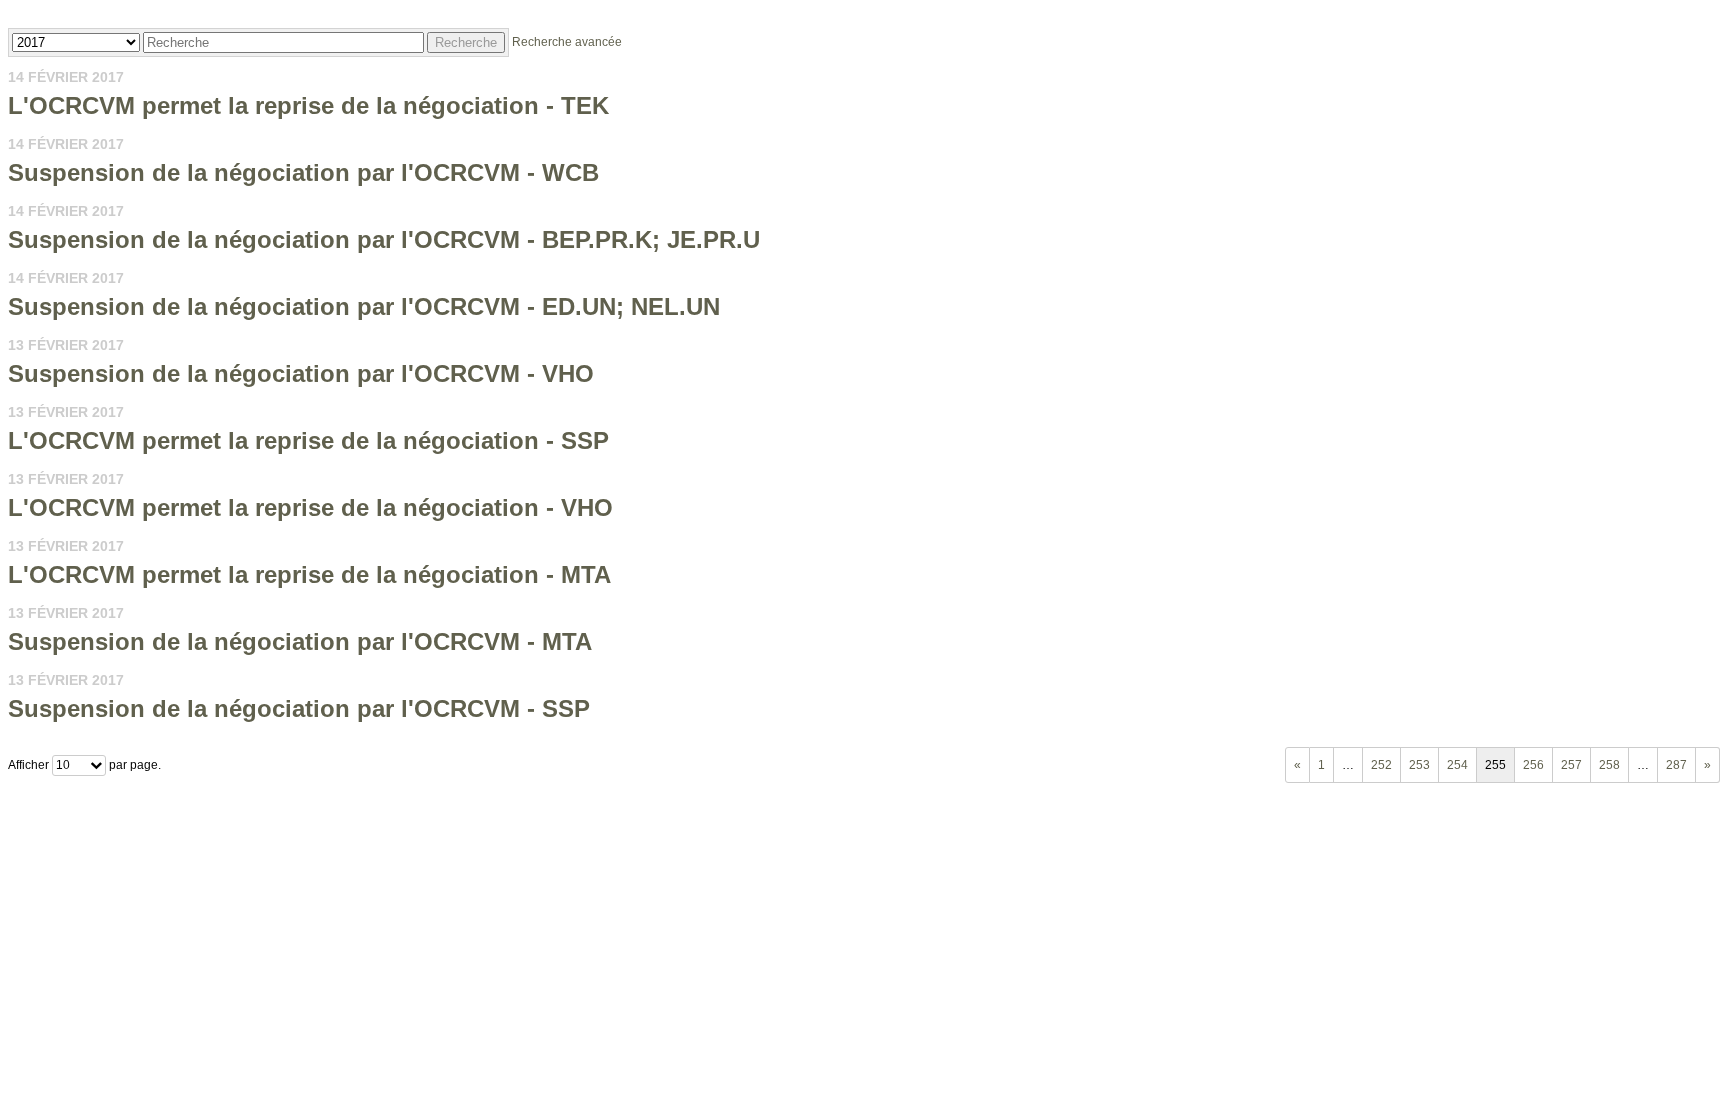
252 (1381, 765)
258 (1609, 765)
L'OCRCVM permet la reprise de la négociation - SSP (308, 440)
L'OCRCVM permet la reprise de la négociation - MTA (309, 574)
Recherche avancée (567, 42)
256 (1533, 765)
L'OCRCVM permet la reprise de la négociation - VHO (310, 507)
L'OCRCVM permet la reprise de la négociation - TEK (308, 105)
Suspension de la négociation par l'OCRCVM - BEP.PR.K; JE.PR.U (384, 239)
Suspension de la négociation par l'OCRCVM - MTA (300, 641)
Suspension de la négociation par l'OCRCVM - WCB (303, 172)
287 (1676, 765)
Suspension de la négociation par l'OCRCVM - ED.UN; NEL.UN (364, 306)
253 (1419, 765)
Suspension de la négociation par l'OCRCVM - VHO (301, 373)
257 (1571, 765)
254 (1457, 765)
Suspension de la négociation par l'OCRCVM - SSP (299, 708)
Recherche (466, 42)
